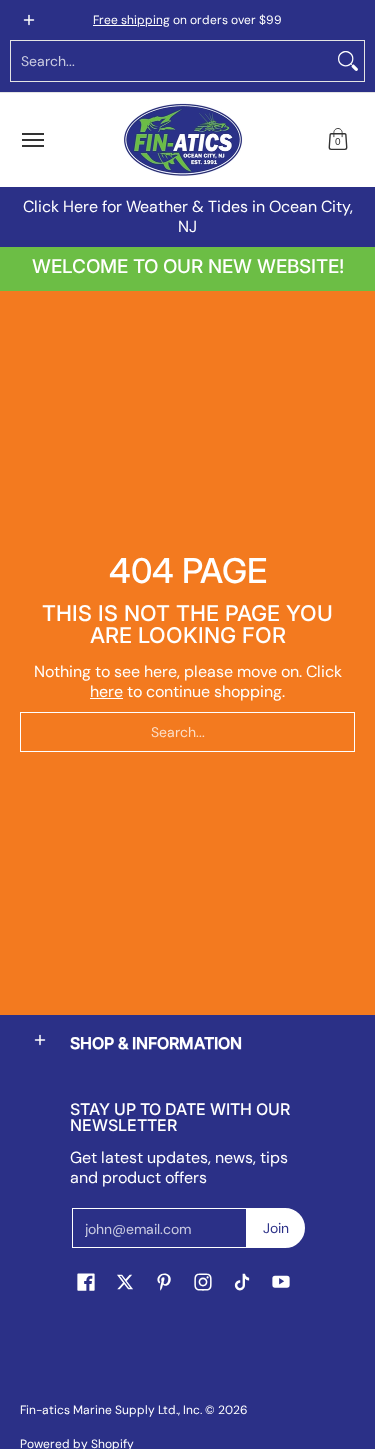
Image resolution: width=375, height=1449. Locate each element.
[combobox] (171, 61)
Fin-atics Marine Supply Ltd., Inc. (111, 1410)
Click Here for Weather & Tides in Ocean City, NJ (188, 216)
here (106, 691)
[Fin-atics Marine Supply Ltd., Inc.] (183, 140)
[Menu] (32, 140)
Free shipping (131, 20)
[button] (338, 140)
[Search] (348, 61)
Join (276, 1228)
